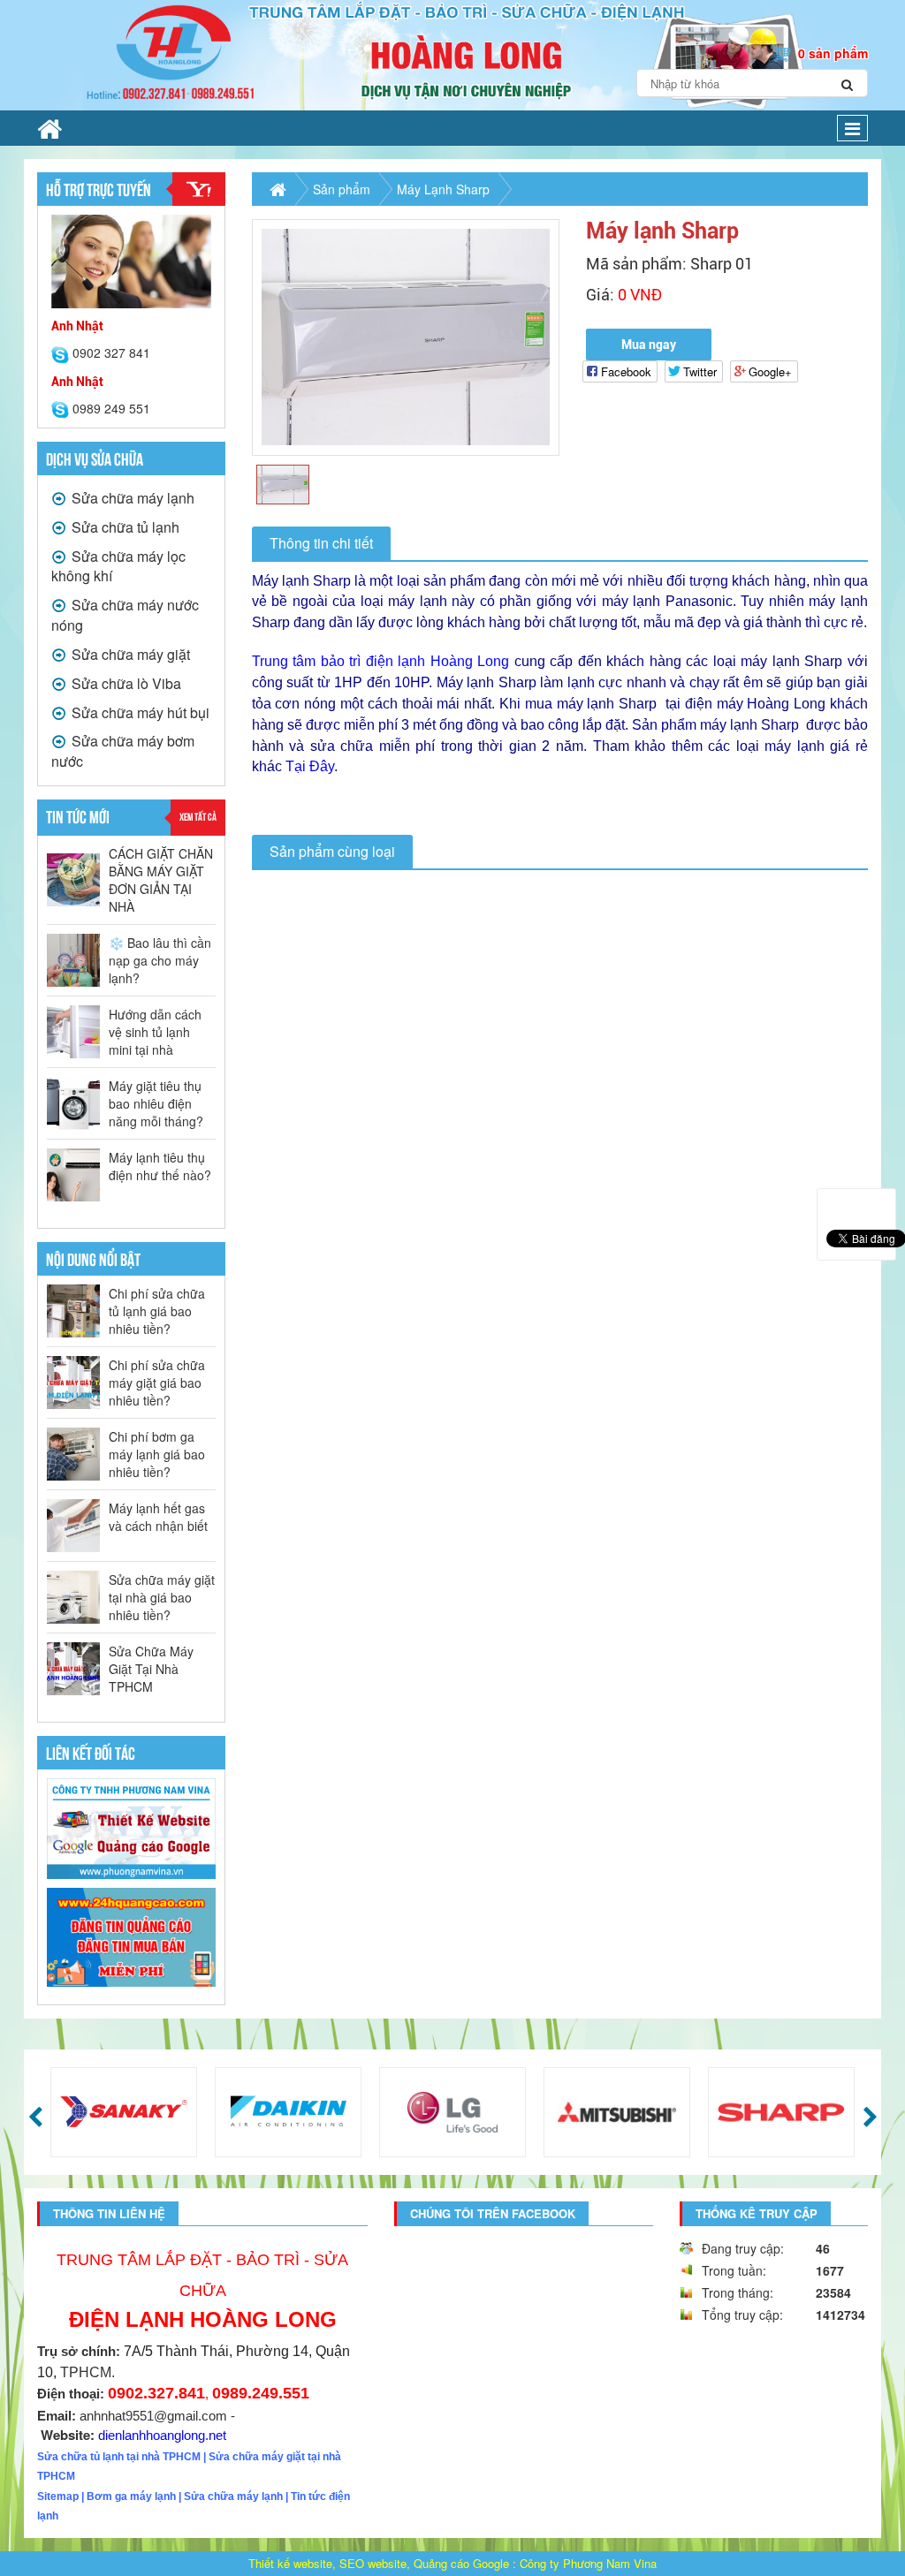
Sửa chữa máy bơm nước (123, 751)
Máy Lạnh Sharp (443, 189)
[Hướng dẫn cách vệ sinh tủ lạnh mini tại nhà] (73, 1032)
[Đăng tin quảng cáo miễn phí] (131, 1937)
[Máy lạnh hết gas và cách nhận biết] (73, 1526)
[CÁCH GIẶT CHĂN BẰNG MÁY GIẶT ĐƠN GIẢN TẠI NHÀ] (73, 880)
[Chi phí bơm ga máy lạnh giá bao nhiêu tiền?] (73, 1454)
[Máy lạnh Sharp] (406, 337)
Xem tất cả (198, 816)
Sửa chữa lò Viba (125, 683)
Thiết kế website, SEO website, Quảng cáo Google (379, 2563)
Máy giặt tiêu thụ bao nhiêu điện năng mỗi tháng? (156, 1103)
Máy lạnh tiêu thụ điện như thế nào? (160, 1166)
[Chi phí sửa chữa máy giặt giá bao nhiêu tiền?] (73, 1383)
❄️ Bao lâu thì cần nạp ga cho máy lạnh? (160, 960)
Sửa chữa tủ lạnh (124, 527)
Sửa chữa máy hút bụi (139, 712)
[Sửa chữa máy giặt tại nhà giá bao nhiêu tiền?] (73, 1597)
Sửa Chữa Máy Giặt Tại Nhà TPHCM (151, 1669)
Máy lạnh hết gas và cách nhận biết (158, 1517)
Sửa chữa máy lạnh (131, 498)
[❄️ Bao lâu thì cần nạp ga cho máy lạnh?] (73, 960)
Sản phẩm (342, 189)
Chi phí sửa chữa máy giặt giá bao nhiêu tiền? (157, 1383)
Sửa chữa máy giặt (129, 654)
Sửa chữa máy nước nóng (125, 615)
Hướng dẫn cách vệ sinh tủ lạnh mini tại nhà (155, 1032)
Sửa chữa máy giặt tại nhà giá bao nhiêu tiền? (162, 1597)
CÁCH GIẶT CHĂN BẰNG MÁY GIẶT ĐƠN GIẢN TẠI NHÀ (161, 880)
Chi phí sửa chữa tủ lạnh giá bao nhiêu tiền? (157, 1311)
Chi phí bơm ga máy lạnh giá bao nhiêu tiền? (157, 1454)
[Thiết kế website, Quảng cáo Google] (131, 1829)
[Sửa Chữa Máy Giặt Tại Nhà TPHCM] (73, 1669)
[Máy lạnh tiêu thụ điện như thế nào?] (73, 1175)
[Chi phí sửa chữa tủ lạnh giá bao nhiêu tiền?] (73, 1311)
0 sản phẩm (833, 53)
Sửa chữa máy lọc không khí (118, 566)
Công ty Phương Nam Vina (588, 2563)
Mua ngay (649, 345)
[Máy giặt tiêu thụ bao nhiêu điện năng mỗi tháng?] (73, 1103)
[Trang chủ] (49, 128)
